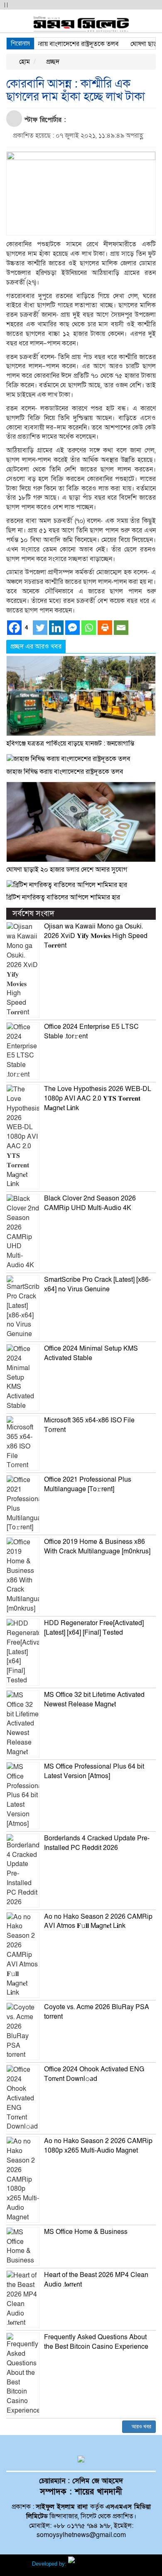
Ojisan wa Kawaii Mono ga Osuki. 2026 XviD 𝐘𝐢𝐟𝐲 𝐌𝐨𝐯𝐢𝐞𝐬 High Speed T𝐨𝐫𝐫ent (96, 936)
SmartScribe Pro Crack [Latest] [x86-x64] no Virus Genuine (97, 1284)
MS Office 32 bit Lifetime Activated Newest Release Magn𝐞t (94, 1700)
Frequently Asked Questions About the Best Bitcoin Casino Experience (96, 2342)
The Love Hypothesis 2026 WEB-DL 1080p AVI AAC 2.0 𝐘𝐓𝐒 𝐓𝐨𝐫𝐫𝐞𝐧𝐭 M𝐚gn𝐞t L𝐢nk (98, 1098)
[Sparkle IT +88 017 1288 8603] (99, 2564)
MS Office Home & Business (86, 2232)
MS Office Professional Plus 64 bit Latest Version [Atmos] (94, 1771)
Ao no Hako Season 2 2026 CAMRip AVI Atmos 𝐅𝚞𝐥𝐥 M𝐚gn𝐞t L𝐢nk (98, 1921)
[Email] (121, 628)
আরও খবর (141, 2427)
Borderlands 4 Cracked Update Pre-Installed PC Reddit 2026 (97, 1843)
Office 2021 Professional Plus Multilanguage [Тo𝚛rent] (88, 1484)
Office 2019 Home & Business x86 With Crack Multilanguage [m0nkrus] (97, 1547)
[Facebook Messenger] (72, 628)
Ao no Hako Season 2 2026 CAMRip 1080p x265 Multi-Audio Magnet (98, 2146)
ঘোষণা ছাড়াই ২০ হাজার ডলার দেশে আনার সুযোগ (67, 870)
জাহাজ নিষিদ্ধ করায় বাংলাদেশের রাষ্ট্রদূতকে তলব (65, 772)
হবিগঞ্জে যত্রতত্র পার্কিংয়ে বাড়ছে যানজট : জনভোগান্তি (70, 744)
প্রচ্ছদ (52, 62)
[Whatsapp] (89, 628)
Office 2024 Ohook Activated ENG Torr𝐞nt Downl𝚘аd (94, 2074)
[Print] (105, 628)
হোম (24, 62)
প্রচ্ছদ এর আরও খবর (36, 646)
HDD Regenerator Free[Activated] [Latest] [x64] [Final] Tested (94, 1628)
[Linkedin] (56, 628)
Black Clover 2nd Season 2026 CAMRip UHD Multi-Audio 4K (90, 1203)
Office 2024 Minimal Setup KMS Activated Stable (91, 1353)
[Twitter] (40, 628)
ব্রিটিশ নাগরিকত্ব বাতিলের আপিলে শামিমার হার (63, 897)
